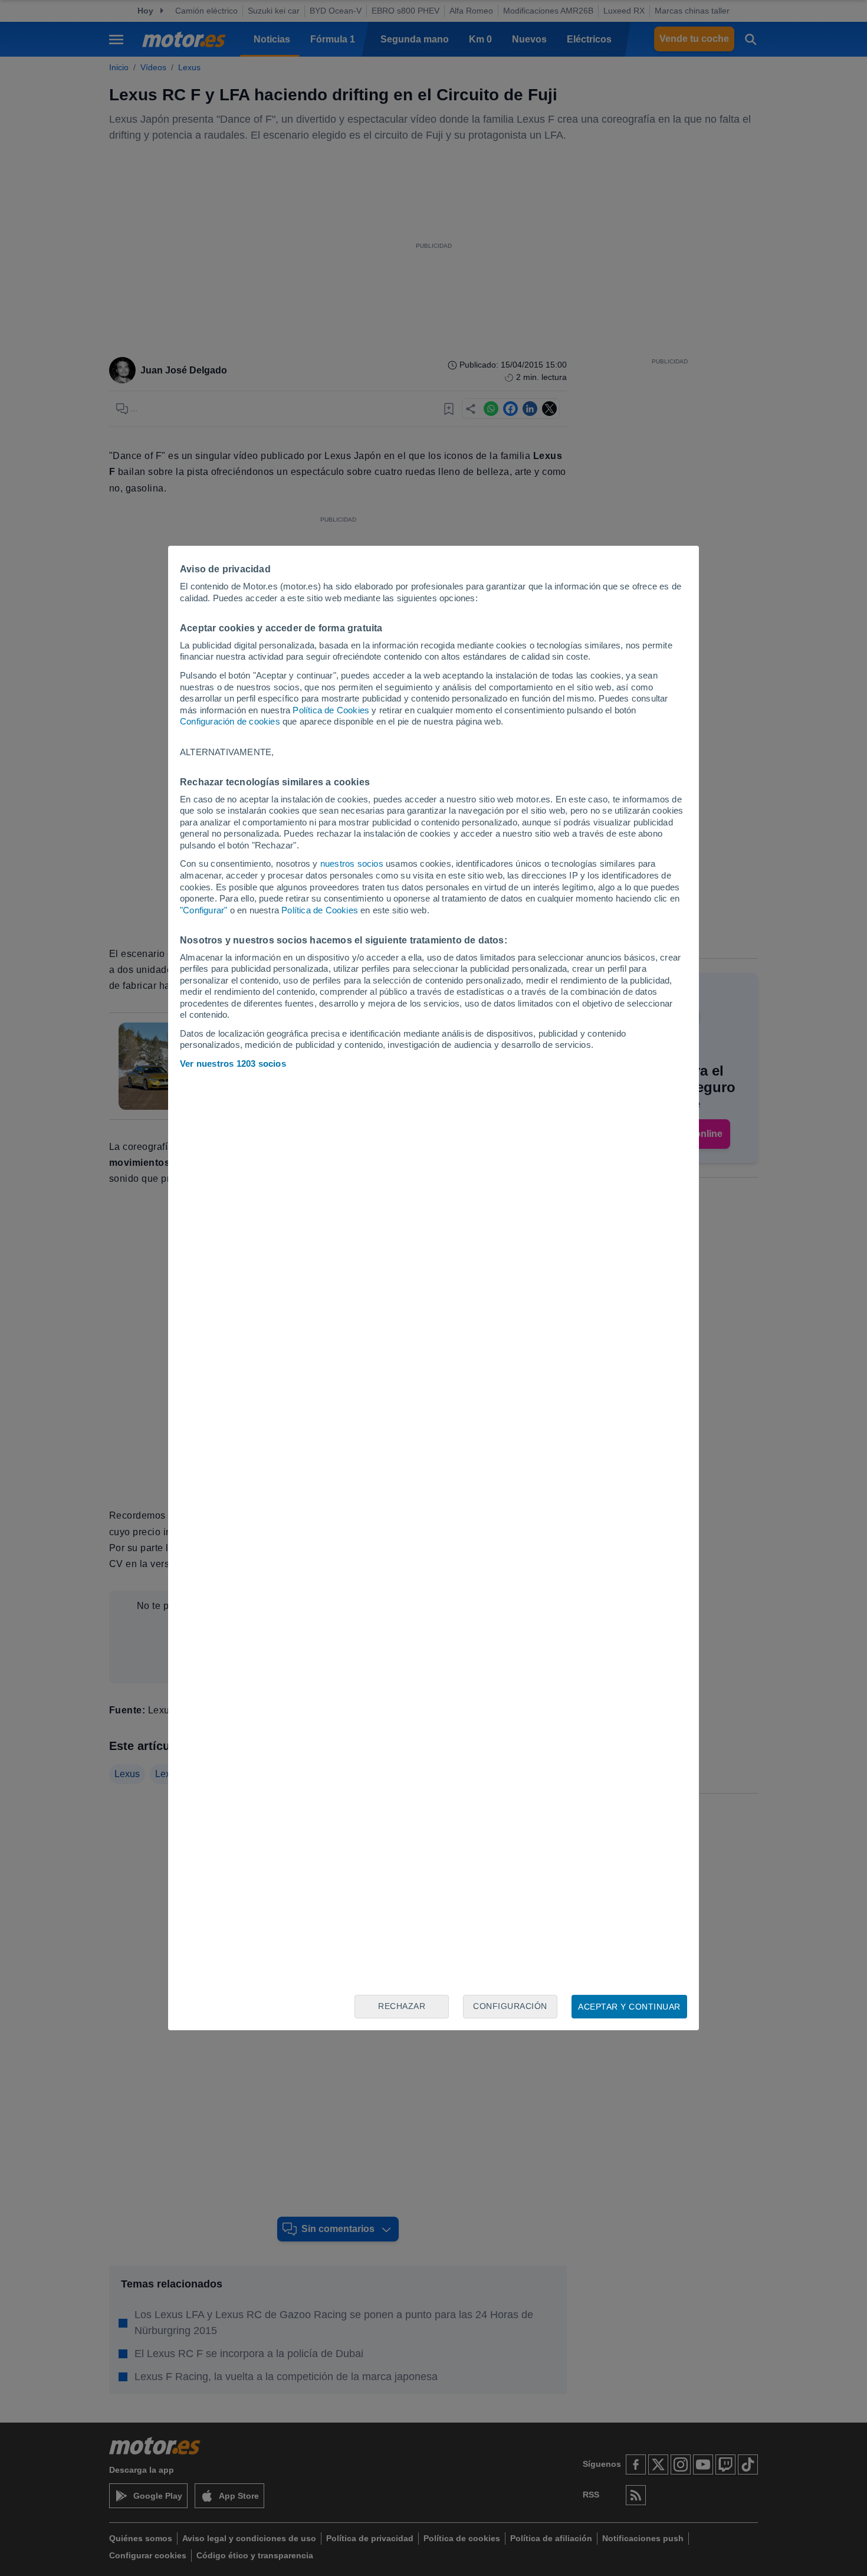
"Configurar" (203, 910)
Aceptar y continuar (629, 2007)
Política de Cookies (331, 710)
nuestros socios (352, 863)
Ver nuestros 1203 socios (233, 1063)
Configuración (510, 2006)
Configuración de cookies (230, 721)
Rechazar (402, 2006)
